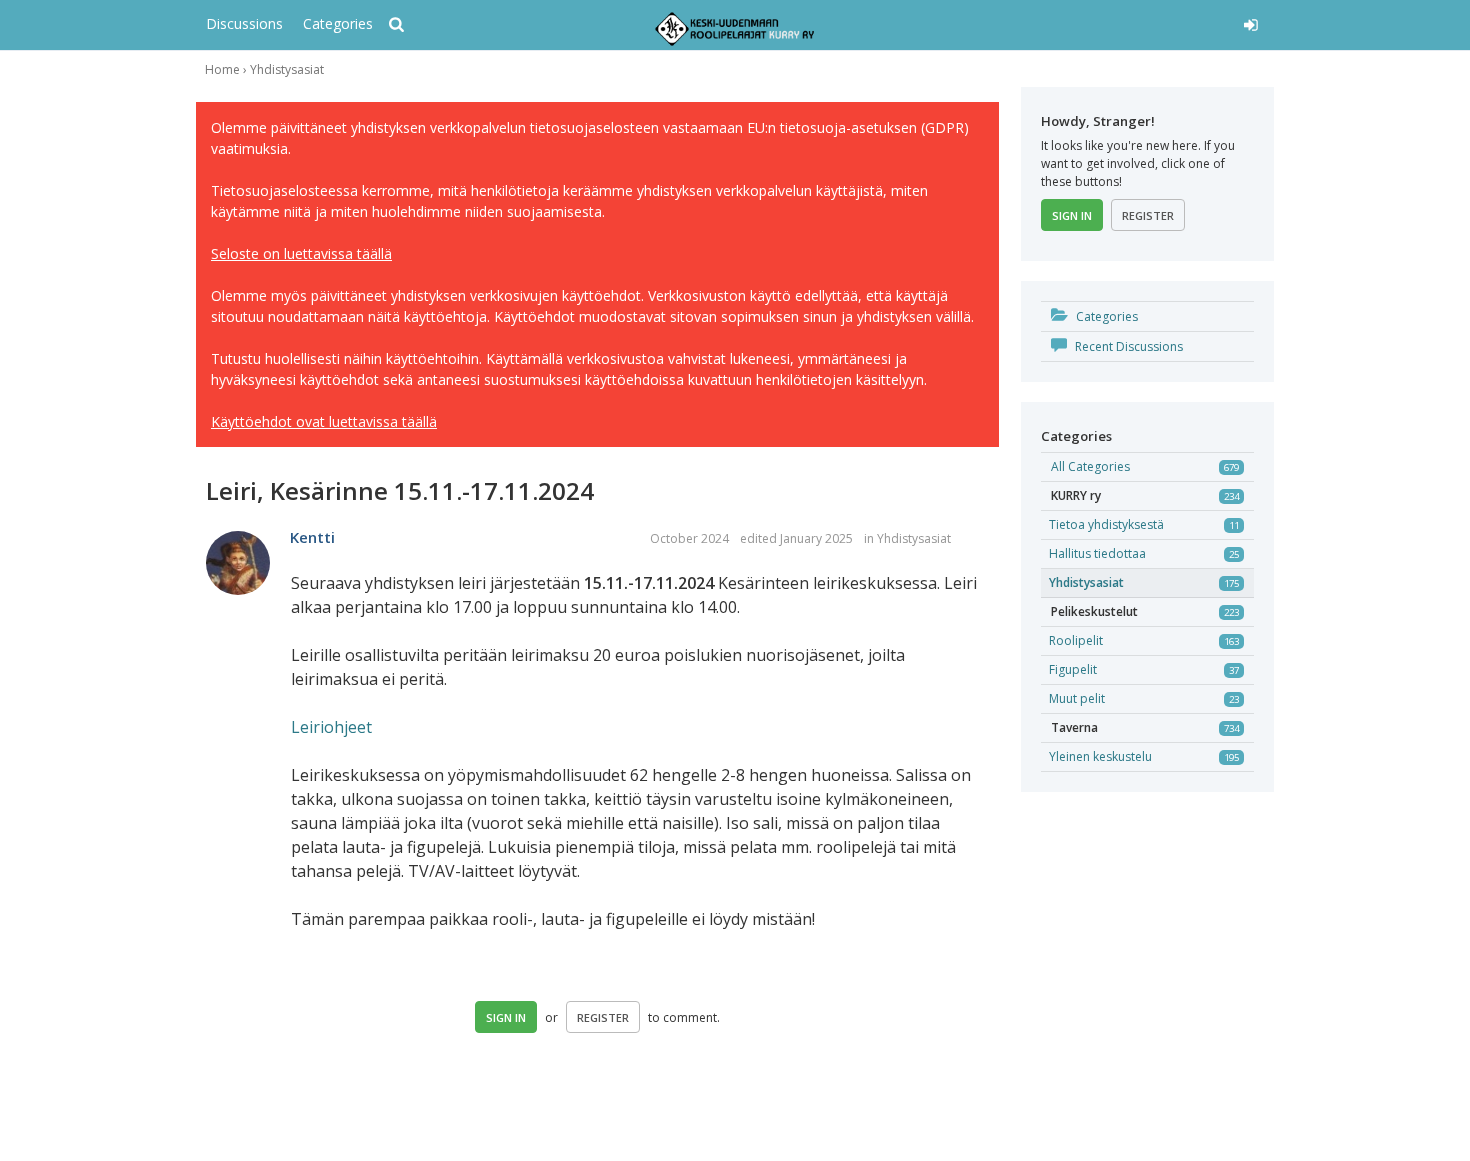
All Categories (1090, 466)
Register (603, 1017)
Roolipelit (1076, 640)
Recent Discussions (1127, 346)
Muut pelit (1077, 698)
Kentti (312, 537)
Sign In (506, 1017)
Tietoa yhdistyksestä (1106, 524)
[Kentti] (238, 564)
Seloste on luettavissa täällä (301, 253)
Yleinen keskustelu (1100, 756)
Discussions (244, 23)
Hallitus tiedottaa (1097, 553)
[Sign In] (1101, 22)
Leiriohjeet (331, 727)
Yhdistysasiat (914, 538)
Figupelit (1073, 669)
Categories (338, 23)
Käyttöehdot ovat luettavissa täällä (324, 421)
